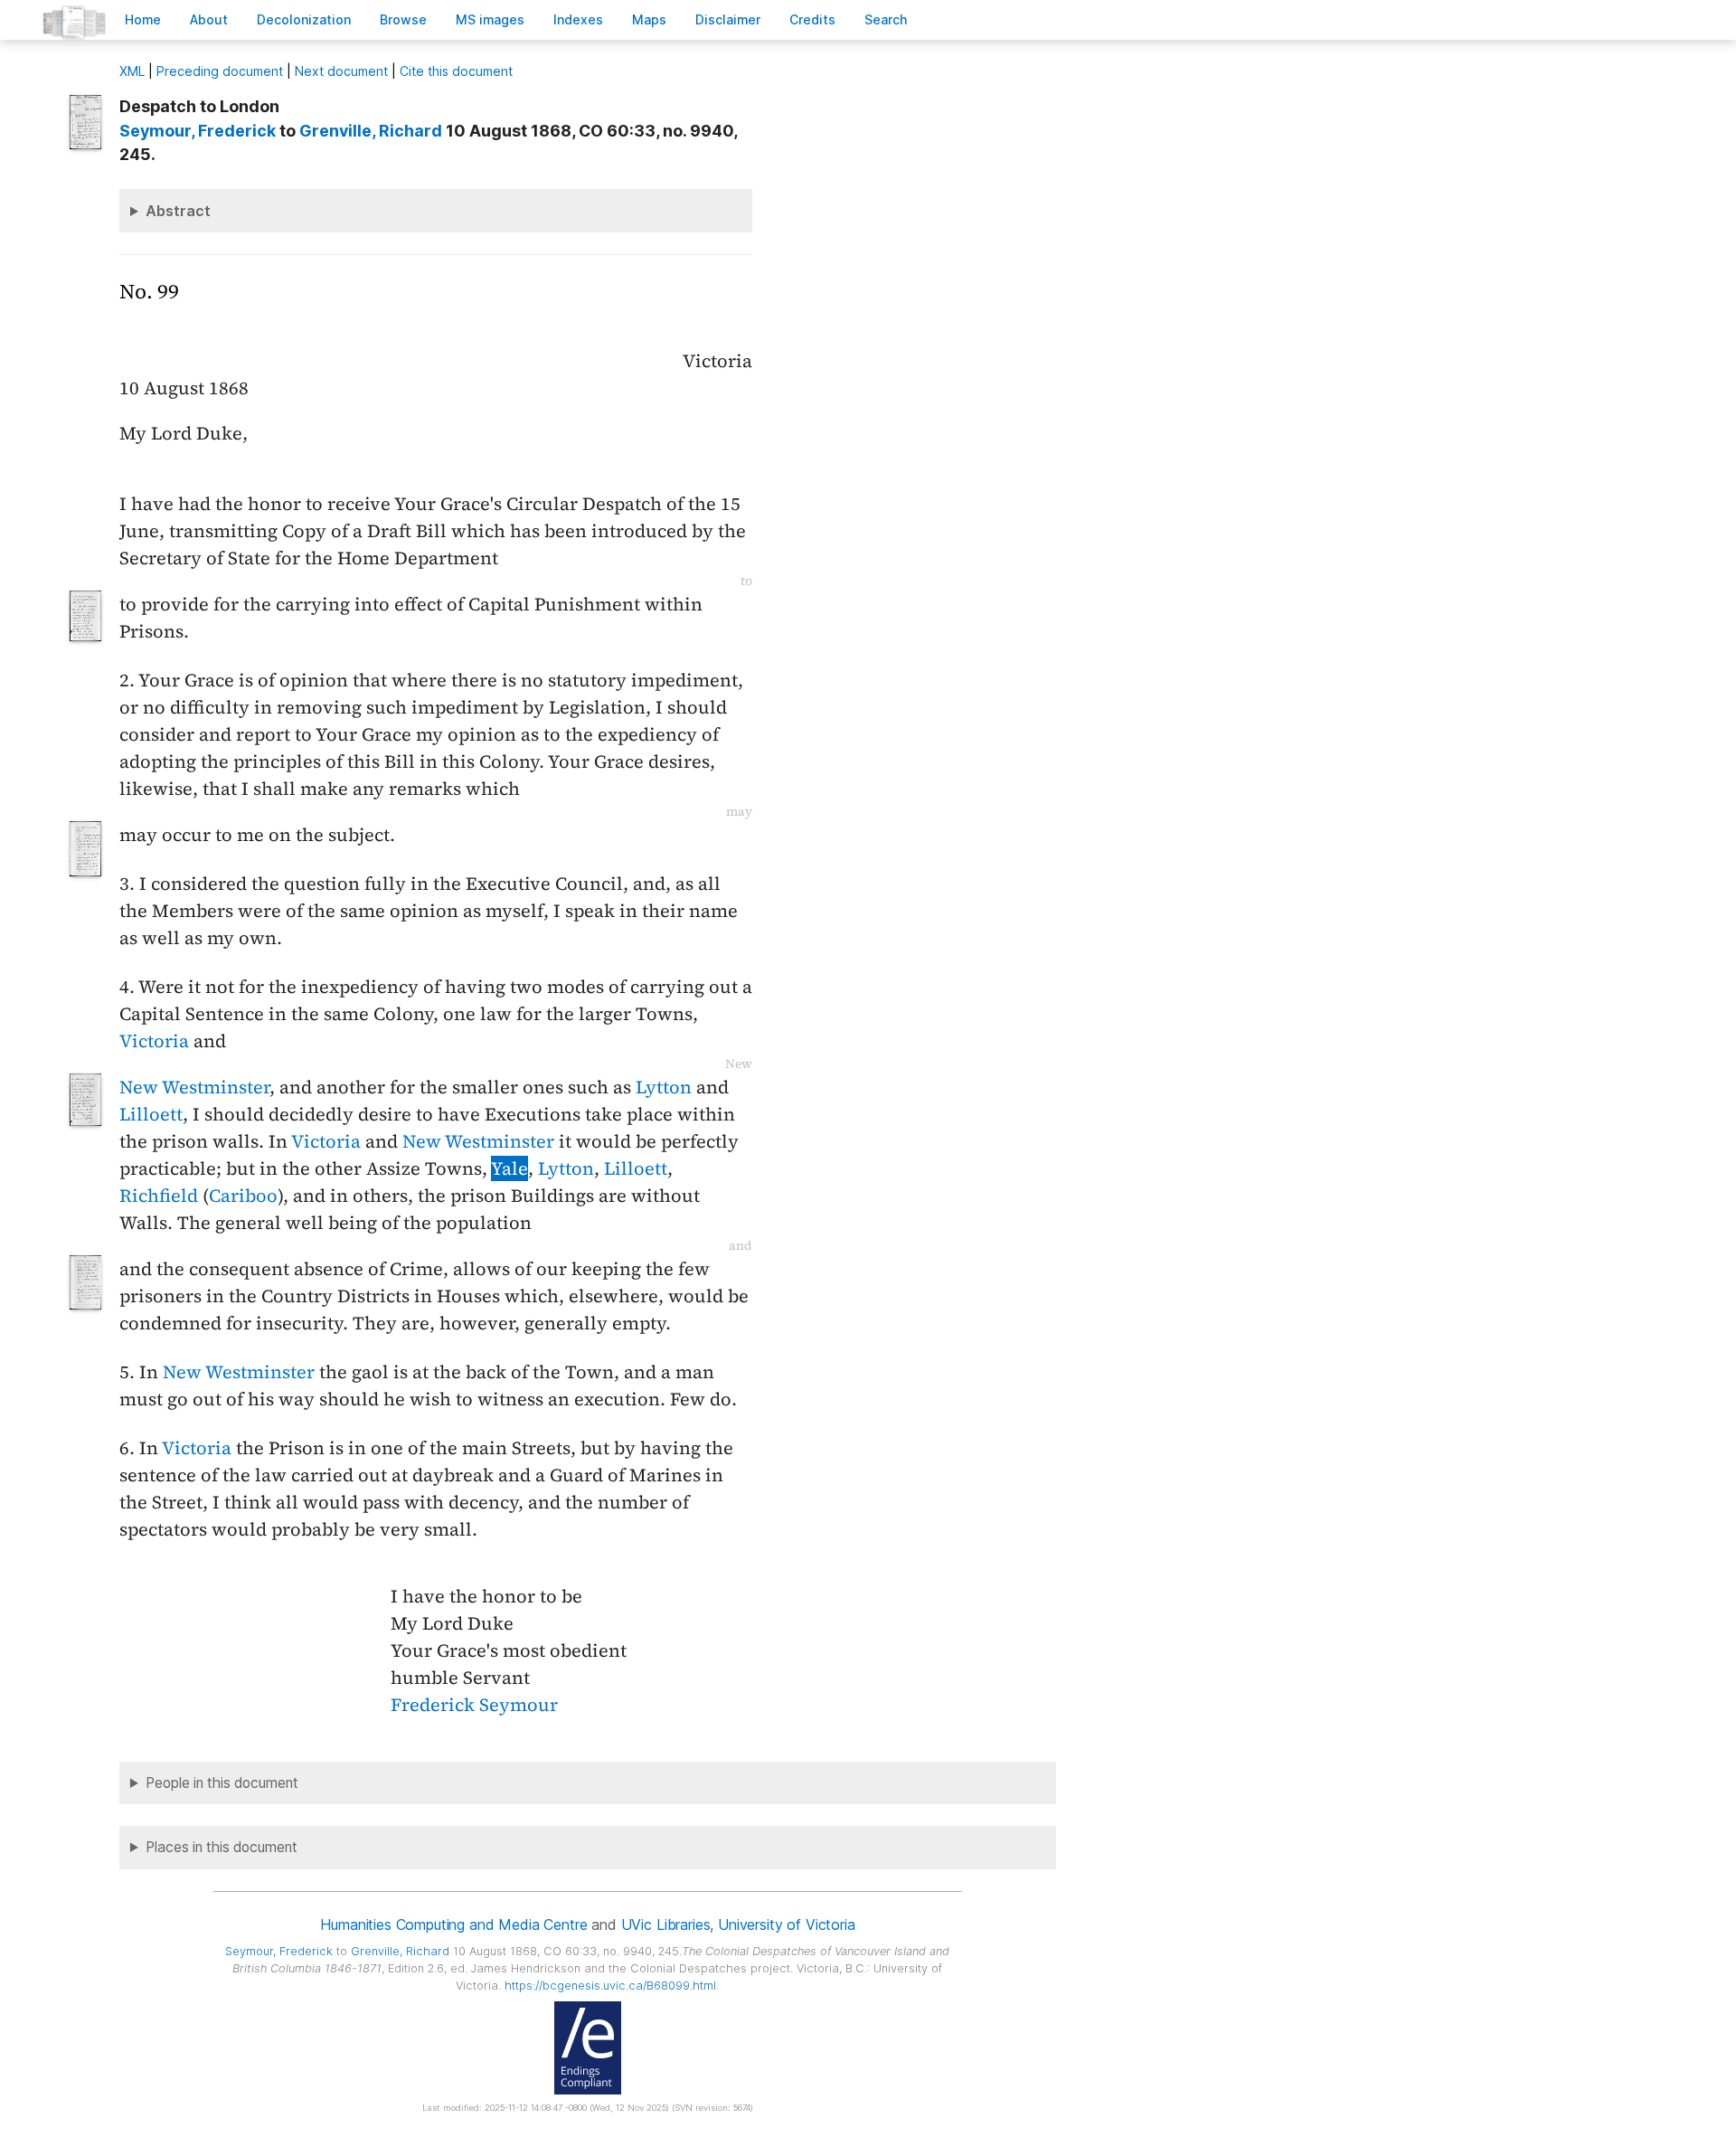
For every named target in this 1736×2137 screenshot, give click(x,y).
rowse (403, 19)
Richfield (159, 1196)
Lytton (664, 1087)
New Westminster (194, 1087)
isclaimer (728, 19)
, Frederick (198, 131)
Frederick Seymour (474, 1705)
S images (490, 19)
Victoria (154, 1041)
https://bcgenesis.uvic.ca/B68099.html (610, 1986)
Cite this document (456, 71)
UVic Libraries (666, 1924)
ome (143, 19)
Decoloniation (304, 19)
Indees (578, 19)
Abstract (178, 211)
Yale (509, 1168)
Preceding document (220, 71)
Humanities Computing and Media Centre (453, 1924)
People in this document (222, 1783)
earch (886, 19)
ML (132, 71)
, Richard (371, 131)
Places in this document (222, 1847)
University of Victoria (786, 1924)
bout (209, 19)
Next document (341, 71)
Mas (649, 19)
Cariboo (243, 1196)
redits (812, 19)
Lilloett (151, 1114)
